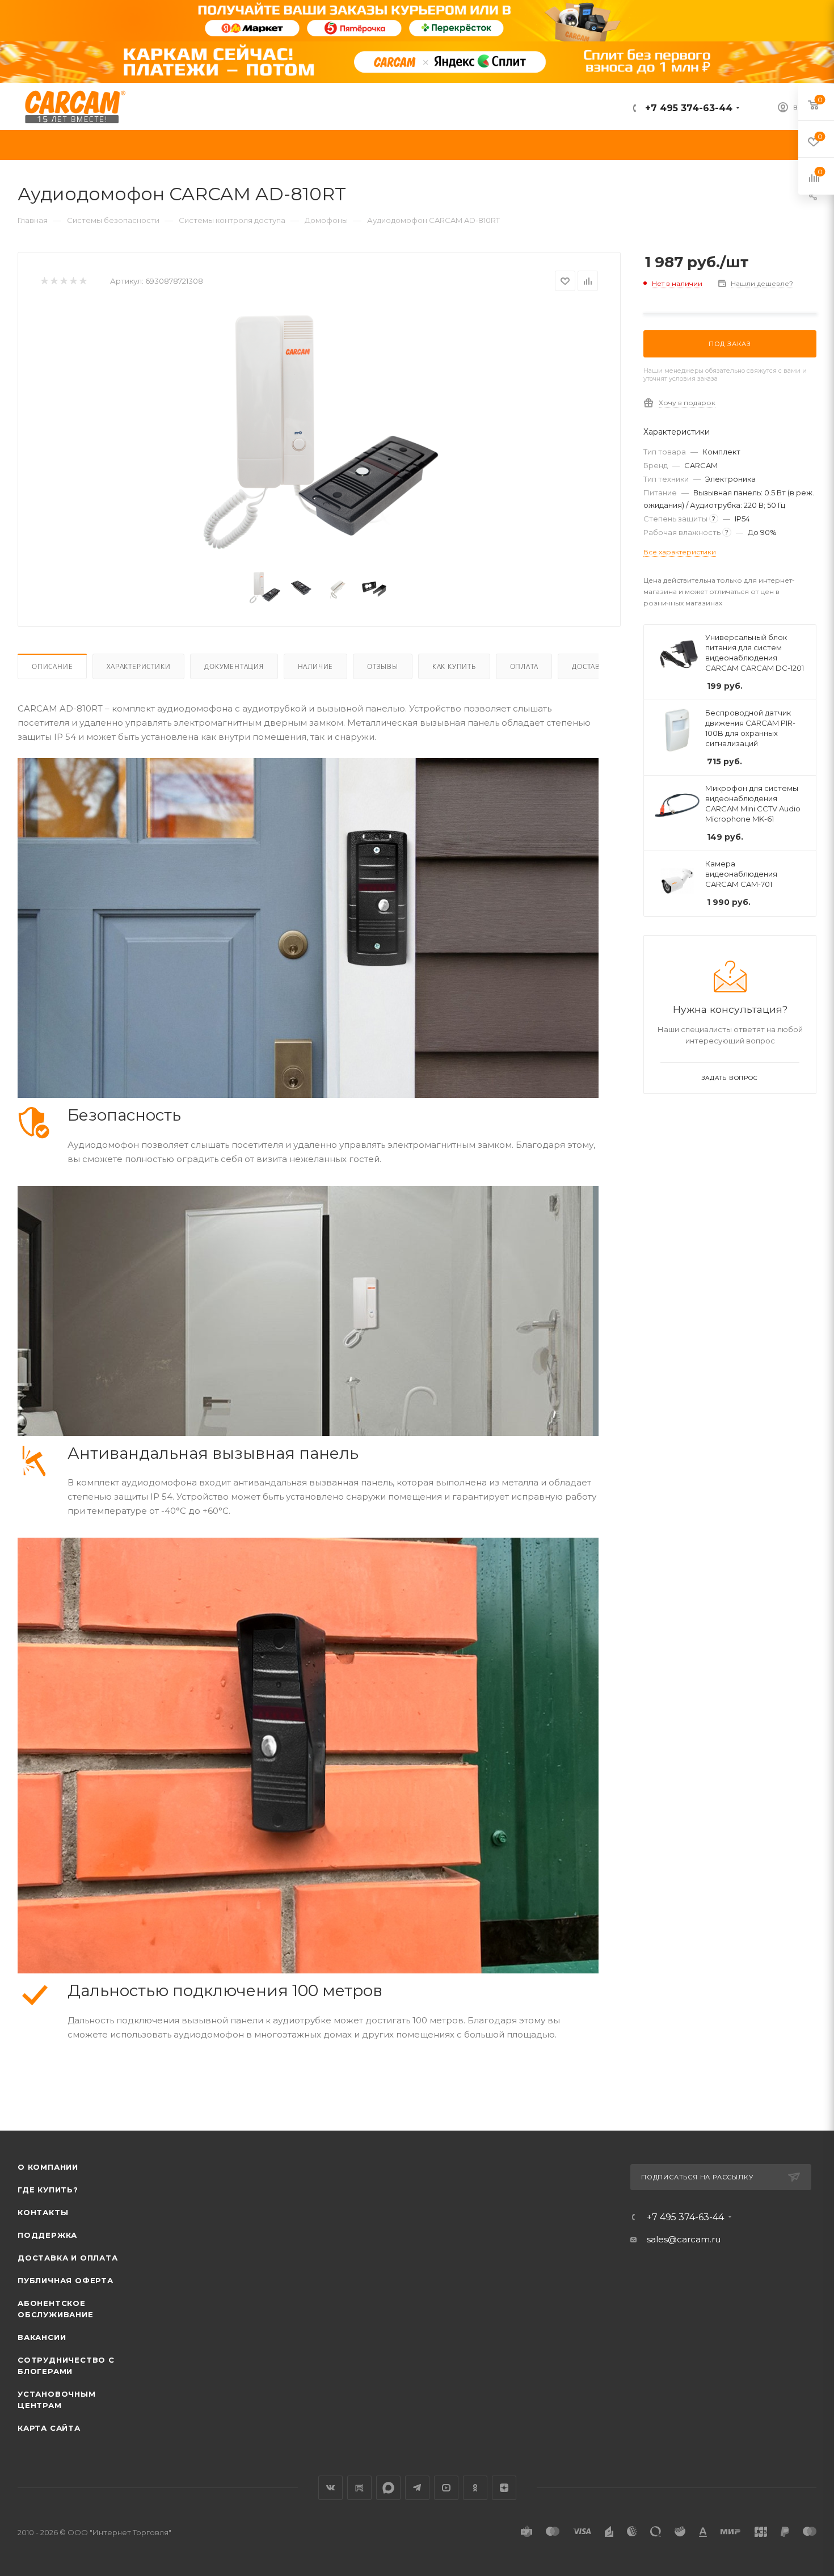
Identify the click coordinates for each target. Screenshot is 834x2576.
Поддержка (47, 2235)
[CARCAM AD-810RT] (319, 433)
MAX (388, 2488)
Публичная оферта (66, 2280)
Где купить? (48, 2190)
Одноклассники (475, 2488)
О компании (48, 2167)
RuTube (359, 2488)
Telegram (417, 2488)
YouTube (446, 2488)
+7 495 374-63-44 (687, 108)
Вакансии (42, 2337)
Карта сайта (49, 2428)
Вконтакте (330, 2488)
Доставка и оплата (68, 2258)
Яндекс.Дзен (504, 2488)
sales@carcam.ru (684, 2239)
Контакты (43, 2212)
